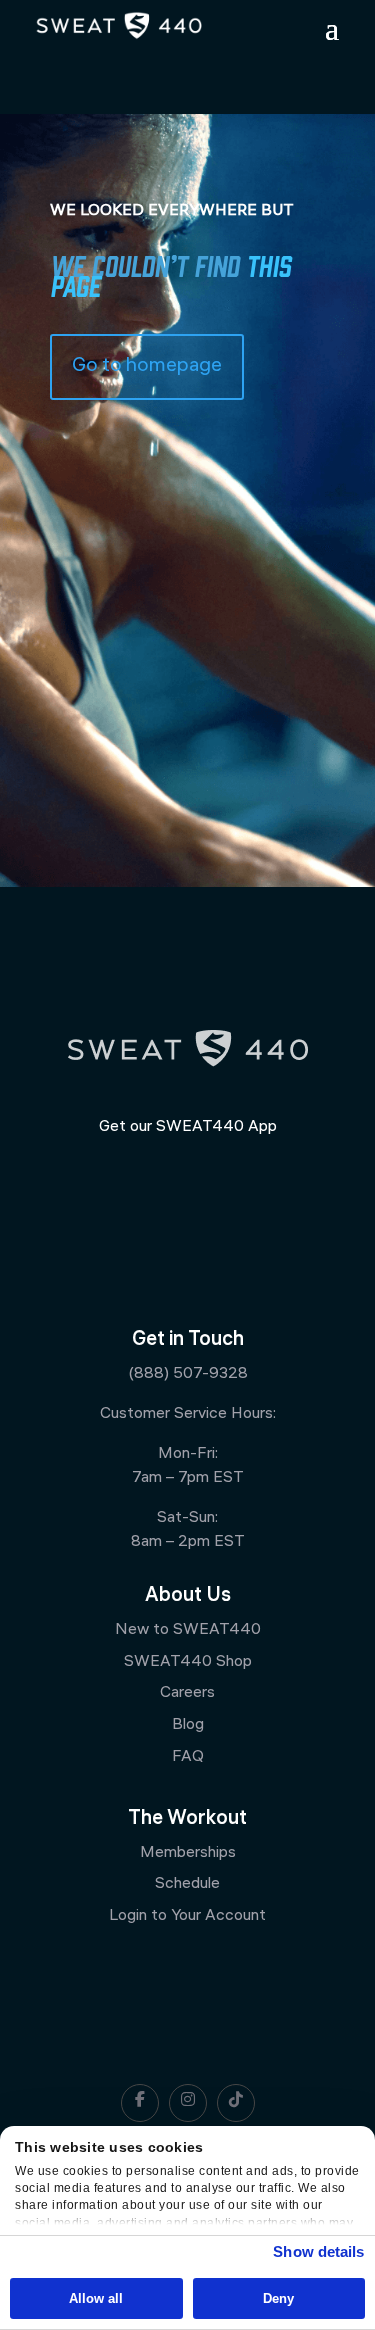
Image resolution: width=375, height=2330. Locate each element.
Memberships (188, 1853)
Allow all (96, 2298)
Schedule (187, 1884)
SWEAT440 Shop (188, 1662)
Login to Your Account (187, 1916)
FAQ (188, 1757)
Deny (278, 2298)
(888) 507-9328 (188, 1374)
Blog (188, 1725)
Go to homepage (147, 366)
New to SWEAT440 (188, 1630)
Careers (187, 1693)
